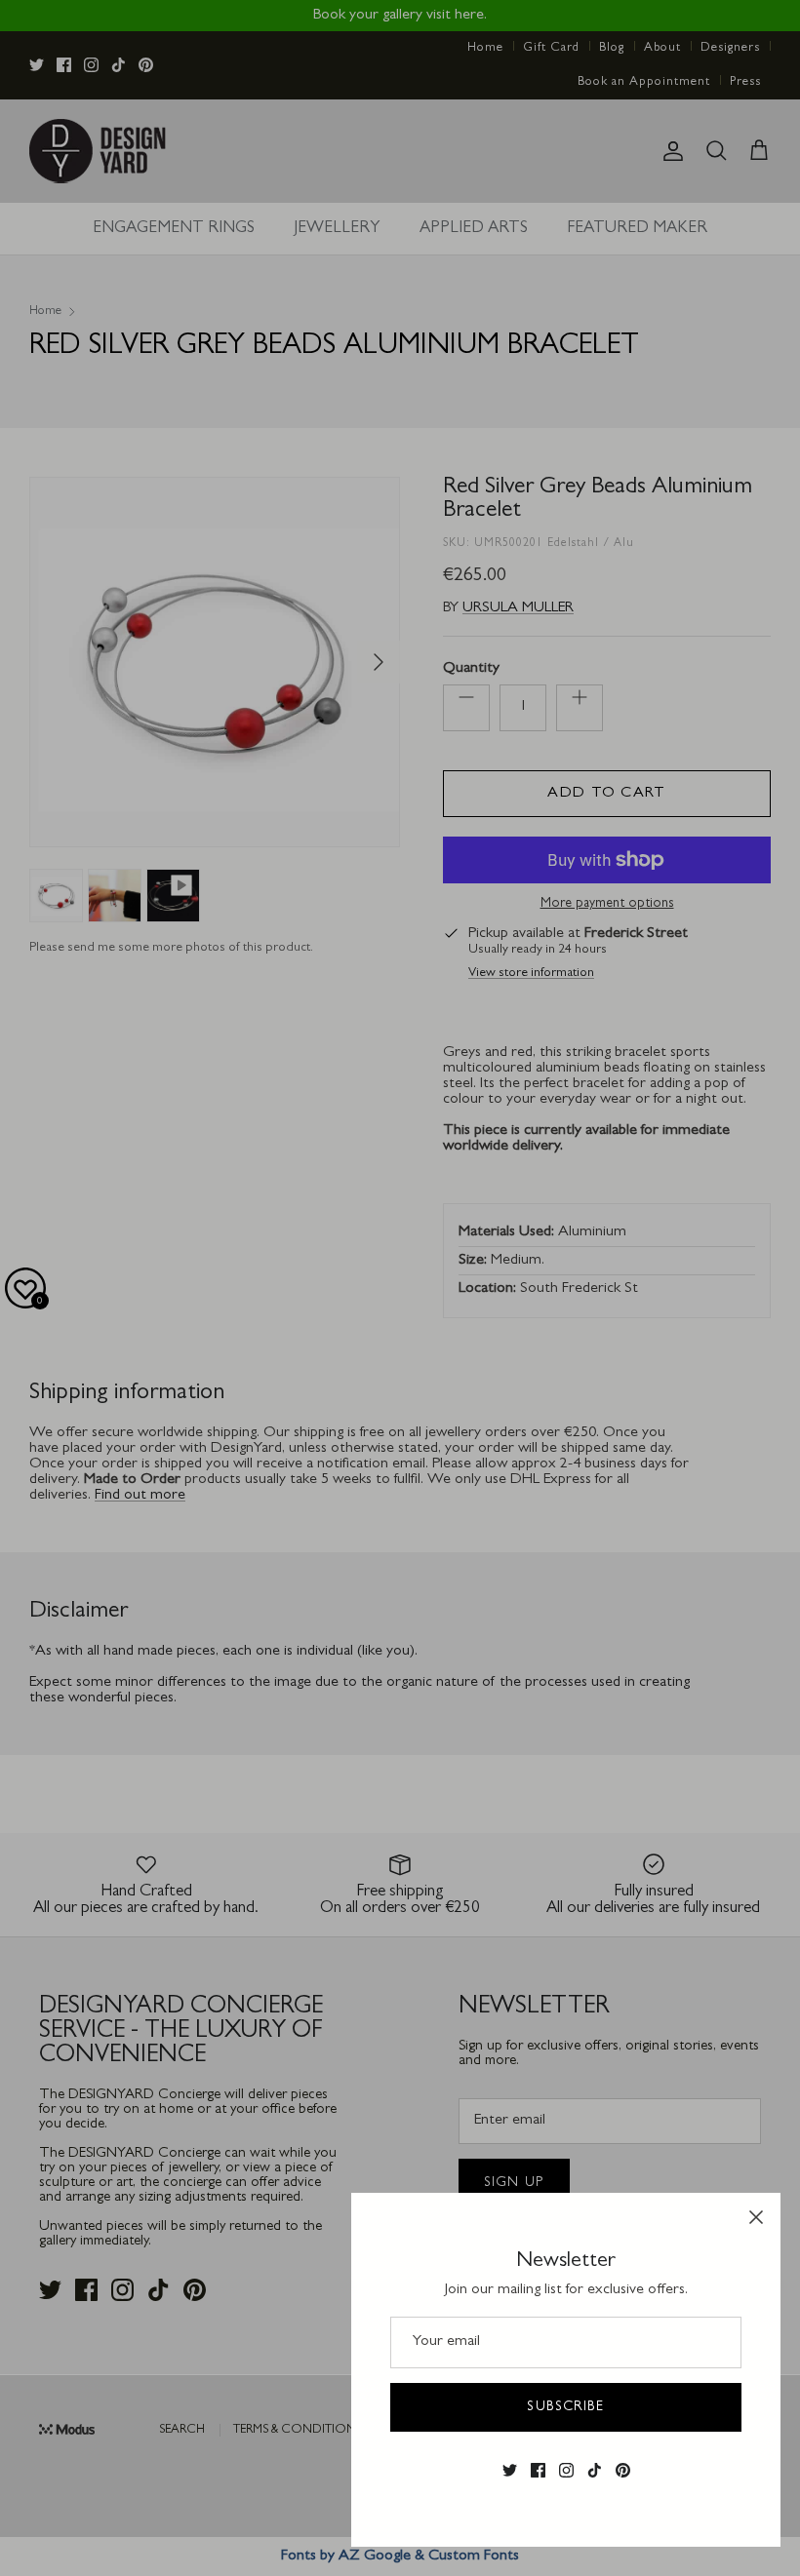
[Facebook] (538, 2471)
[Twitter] (510, 2471)
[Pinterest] (623, 2471)
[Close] (756, 2217)
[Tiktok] (595, 2471)
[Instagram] (566, 2471)
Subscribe (565, 2407)
